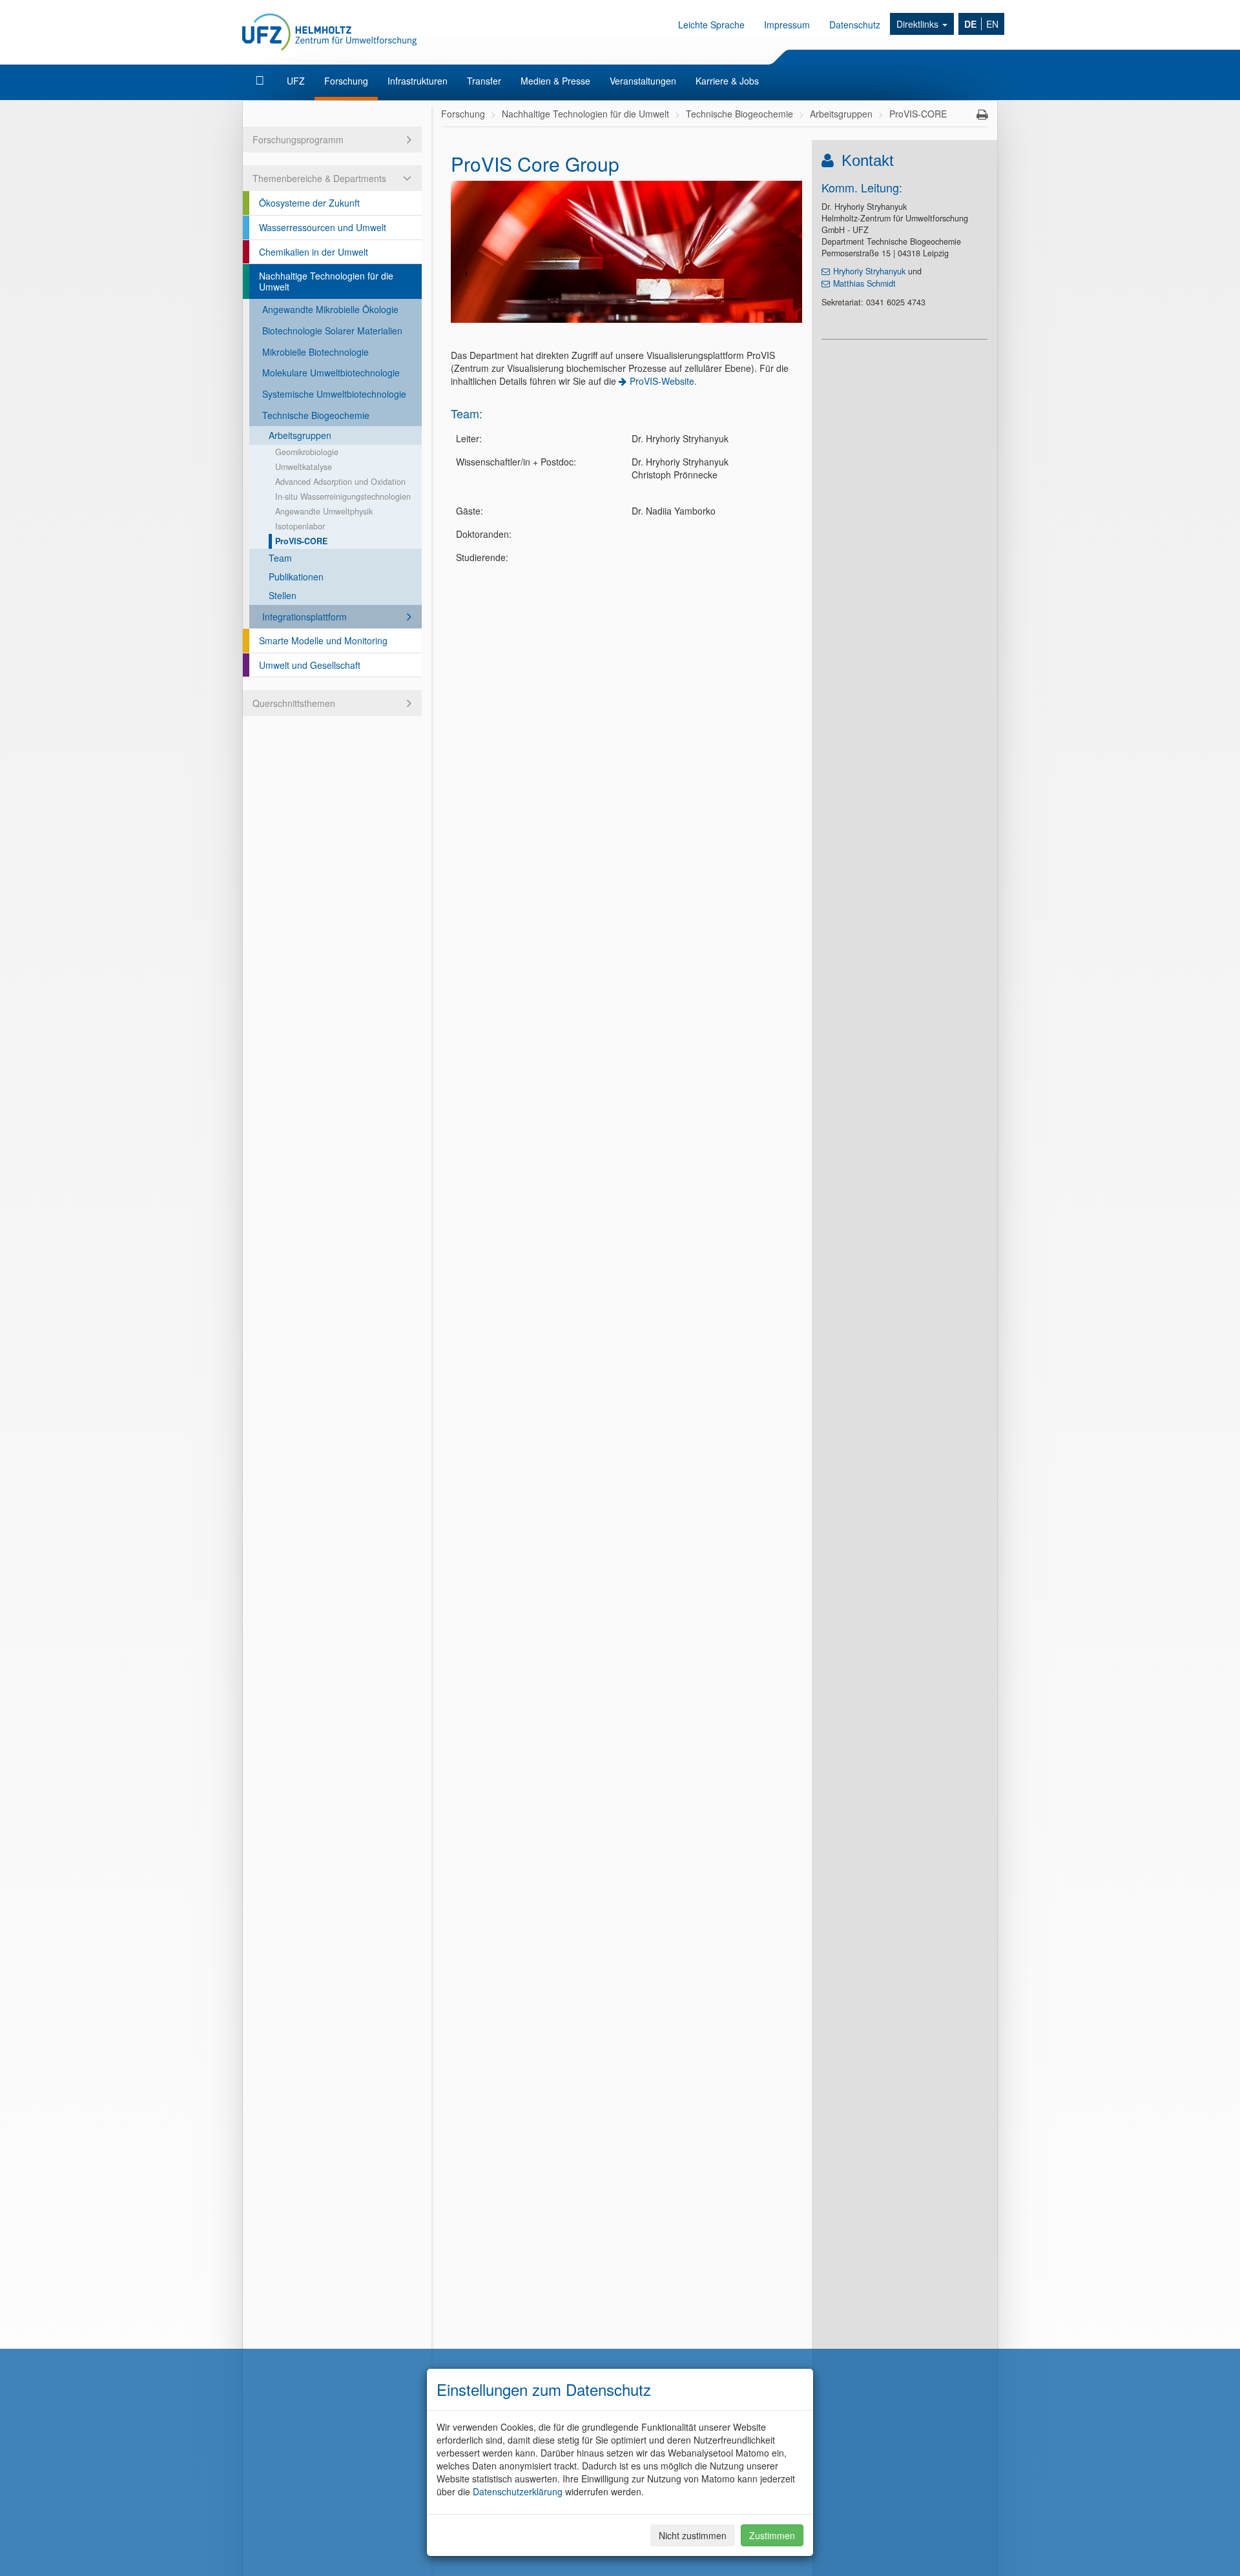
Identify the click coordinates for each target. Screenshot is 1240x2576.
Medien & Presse (555, 81)
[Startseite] (261, 81)
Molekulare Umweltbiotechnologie (331, 373)
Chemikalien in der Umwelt (314, 252)
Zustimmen (772, 2535)
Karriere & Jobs (727, 81)
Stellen (283, 595)
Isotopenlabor (300, 526)
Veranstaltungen (643, 81)
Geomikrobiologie (307, 452)
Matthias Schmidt (864, 283)
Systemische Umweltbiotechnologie (334, 394)
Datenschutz (855, 25)
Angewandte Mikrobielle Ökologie (330, 309)
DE (970, 24)
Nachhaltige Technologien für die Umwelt (326, 281)
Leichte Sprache (711, 25)
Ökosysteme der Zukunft (309, 203)
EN (992, 24)
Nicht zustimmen (693, 2535)
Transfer (484, 81)
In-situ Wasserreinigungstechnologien (343, 496)
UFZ (296, 81)
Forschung (346, 81)
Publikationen (296, 577)
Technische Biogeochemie (316, 415)
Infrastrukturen (418, 81)
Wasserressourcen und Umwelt (323, 227)
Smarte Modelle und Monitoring (323, 640)
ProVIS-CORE (301, 541)
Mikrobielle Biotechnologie (315, 352)
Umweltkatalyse (304, 467)
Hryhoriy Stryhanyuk (869, 271)
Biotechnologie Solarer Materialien (332, 331)
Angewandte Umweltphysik (324, 511)
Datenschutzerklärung (518, 2491)
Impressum (787, 25)
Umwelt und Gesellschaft (310, 665)
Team (280, 558)
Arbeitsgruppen (300, 435)
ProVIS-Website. (663, 381)
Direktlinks (919, 24)
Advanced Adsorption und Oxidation (340, 482)
